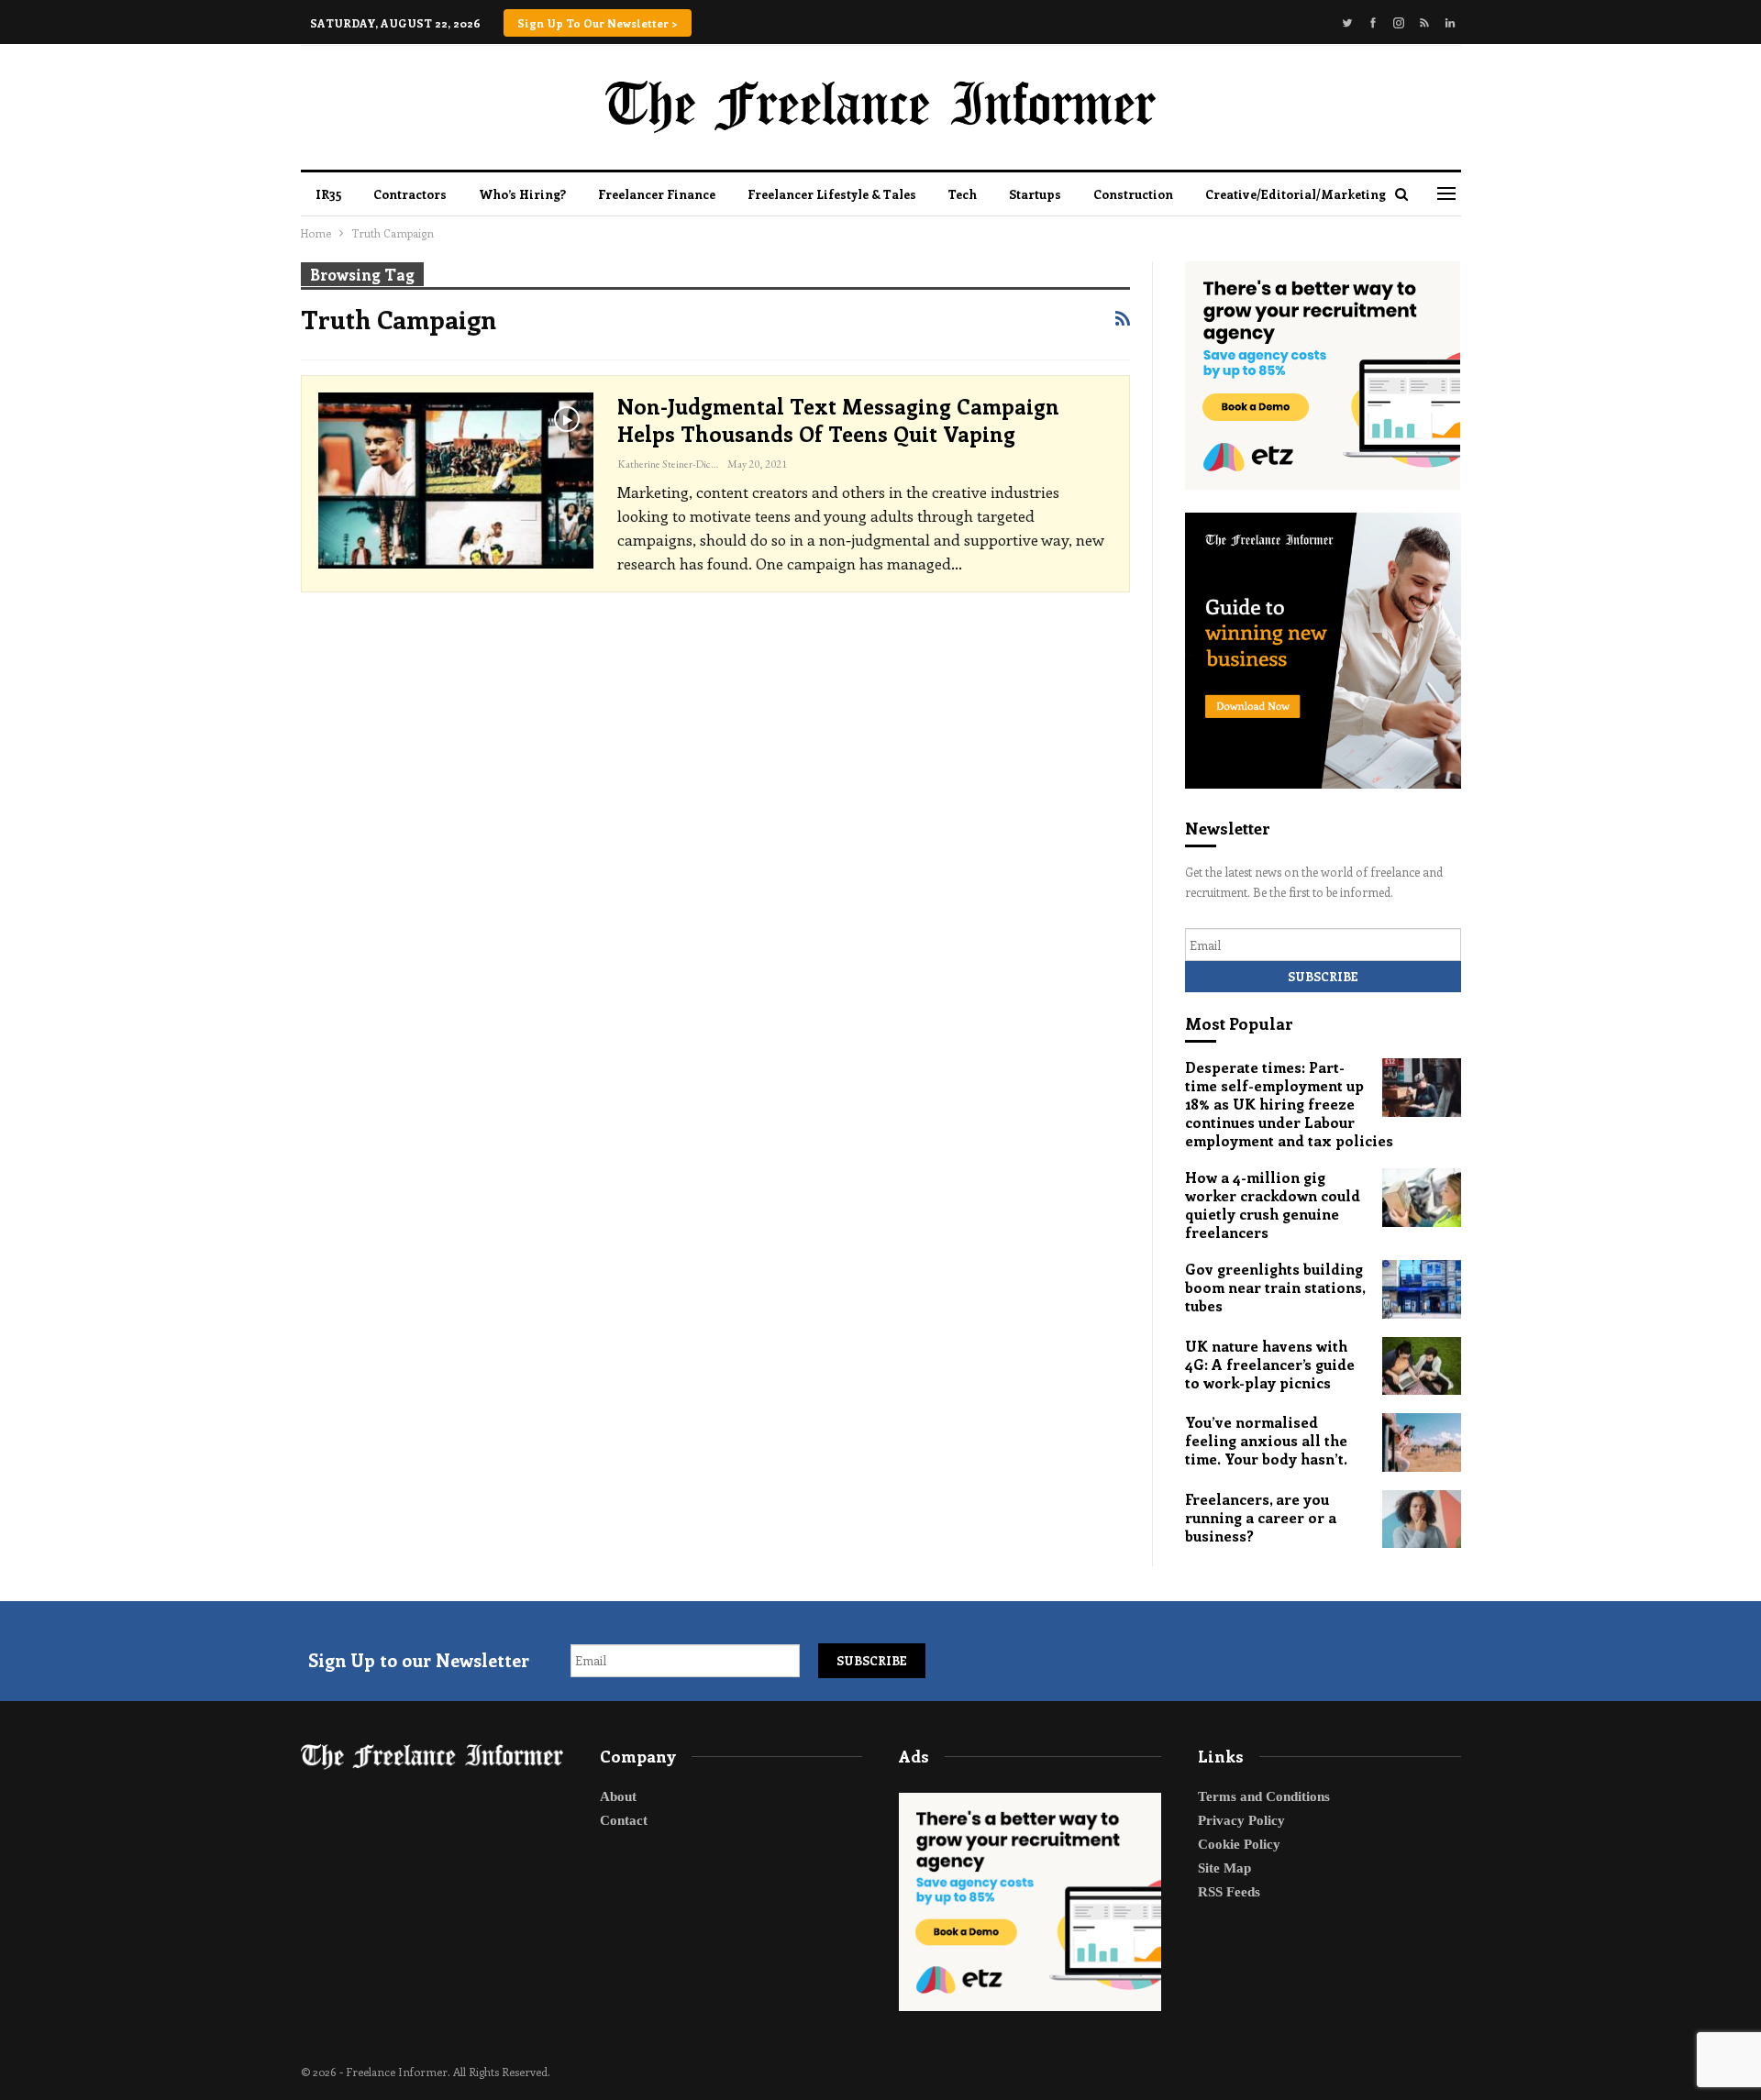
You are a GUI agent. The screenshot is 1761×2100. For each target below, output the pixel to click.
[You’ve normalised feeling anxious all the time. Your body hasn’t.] (1422, 1442)
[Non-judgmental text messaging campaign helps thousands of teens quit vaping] (456, 481)
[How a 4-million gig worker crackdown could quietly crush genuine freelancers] (1422, 1198)
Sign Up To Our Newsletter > (598, 23)
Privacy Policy (1241, 1820)
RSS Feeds (1229, 1892)
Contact (624, 1820)
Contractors (410, 194)
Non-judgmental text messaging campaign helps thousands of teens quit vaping (838, 420)
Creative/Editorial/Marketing (1296, 194)
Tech (963, 194)
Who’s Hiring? (522, 194)
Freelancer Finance (657, 194)
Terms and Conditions (1264, 1796)
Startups (1035, 194)
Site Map (1224, 1868)
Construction (1133, 194)
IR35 (328, 194)
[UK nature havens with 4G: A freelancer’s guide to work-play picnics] (1422, 1366)
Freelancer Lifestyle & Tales (832, 194)
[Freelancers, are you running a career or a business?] (1422, 1520)
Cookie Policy (1239, 1844)
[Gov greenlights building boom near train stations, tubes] (1422, 1289)
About (618, 1796)
